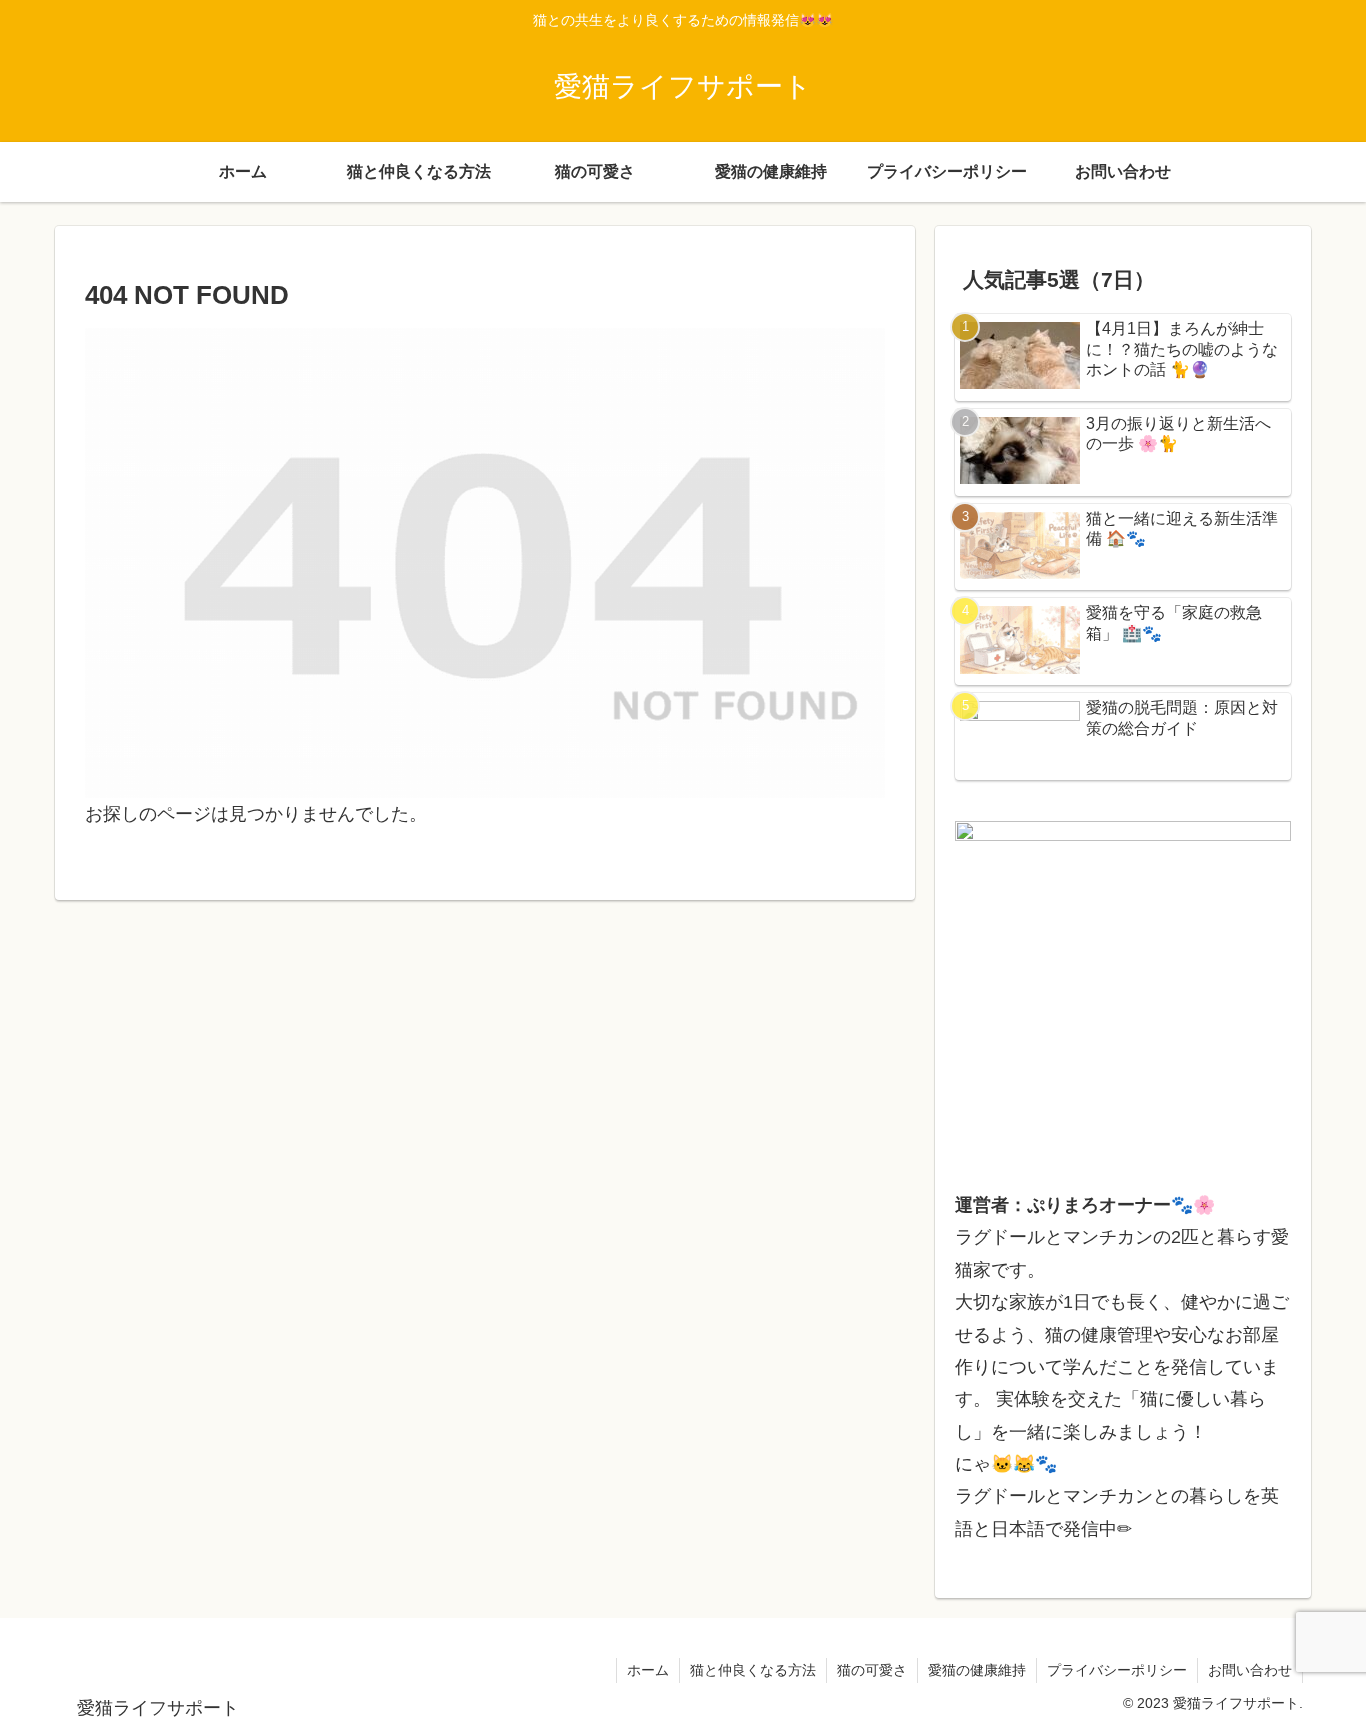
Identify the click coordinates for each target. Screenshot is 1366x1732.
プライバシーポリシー (1117, 1670)
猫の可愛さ (872, 1670)
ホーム (648, 1670)
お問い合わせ (1250, 1670)
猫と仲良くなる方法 (753, 1670)
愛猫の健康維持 (977, 1670)
